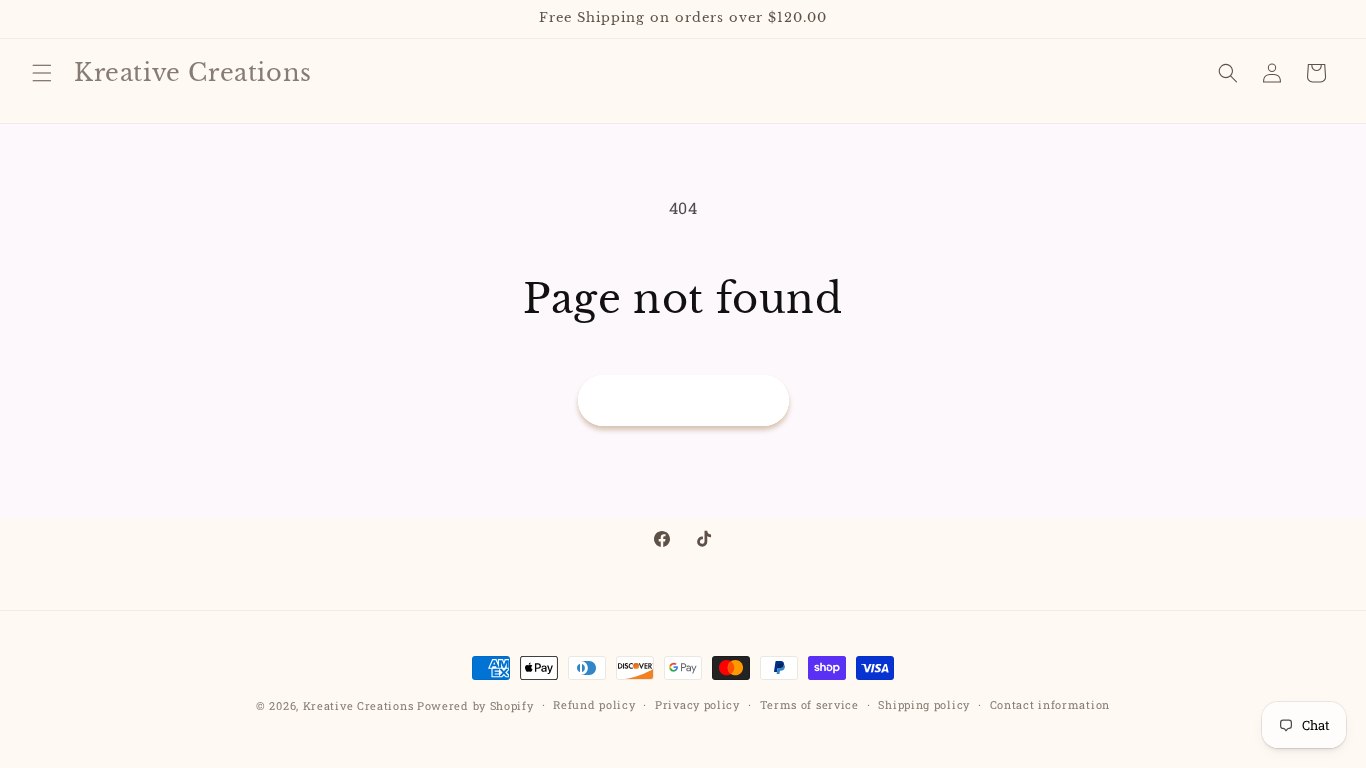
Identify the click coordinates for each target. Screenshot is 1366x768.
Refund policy (594, 704)
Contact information (1050, 704)
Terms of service (809, 704)
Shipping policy (924, 704)
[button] (42, 73)
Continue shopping (683, 400)
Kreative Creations (358, 705)
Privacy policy (697, 704)
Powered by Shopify (475, 705)
